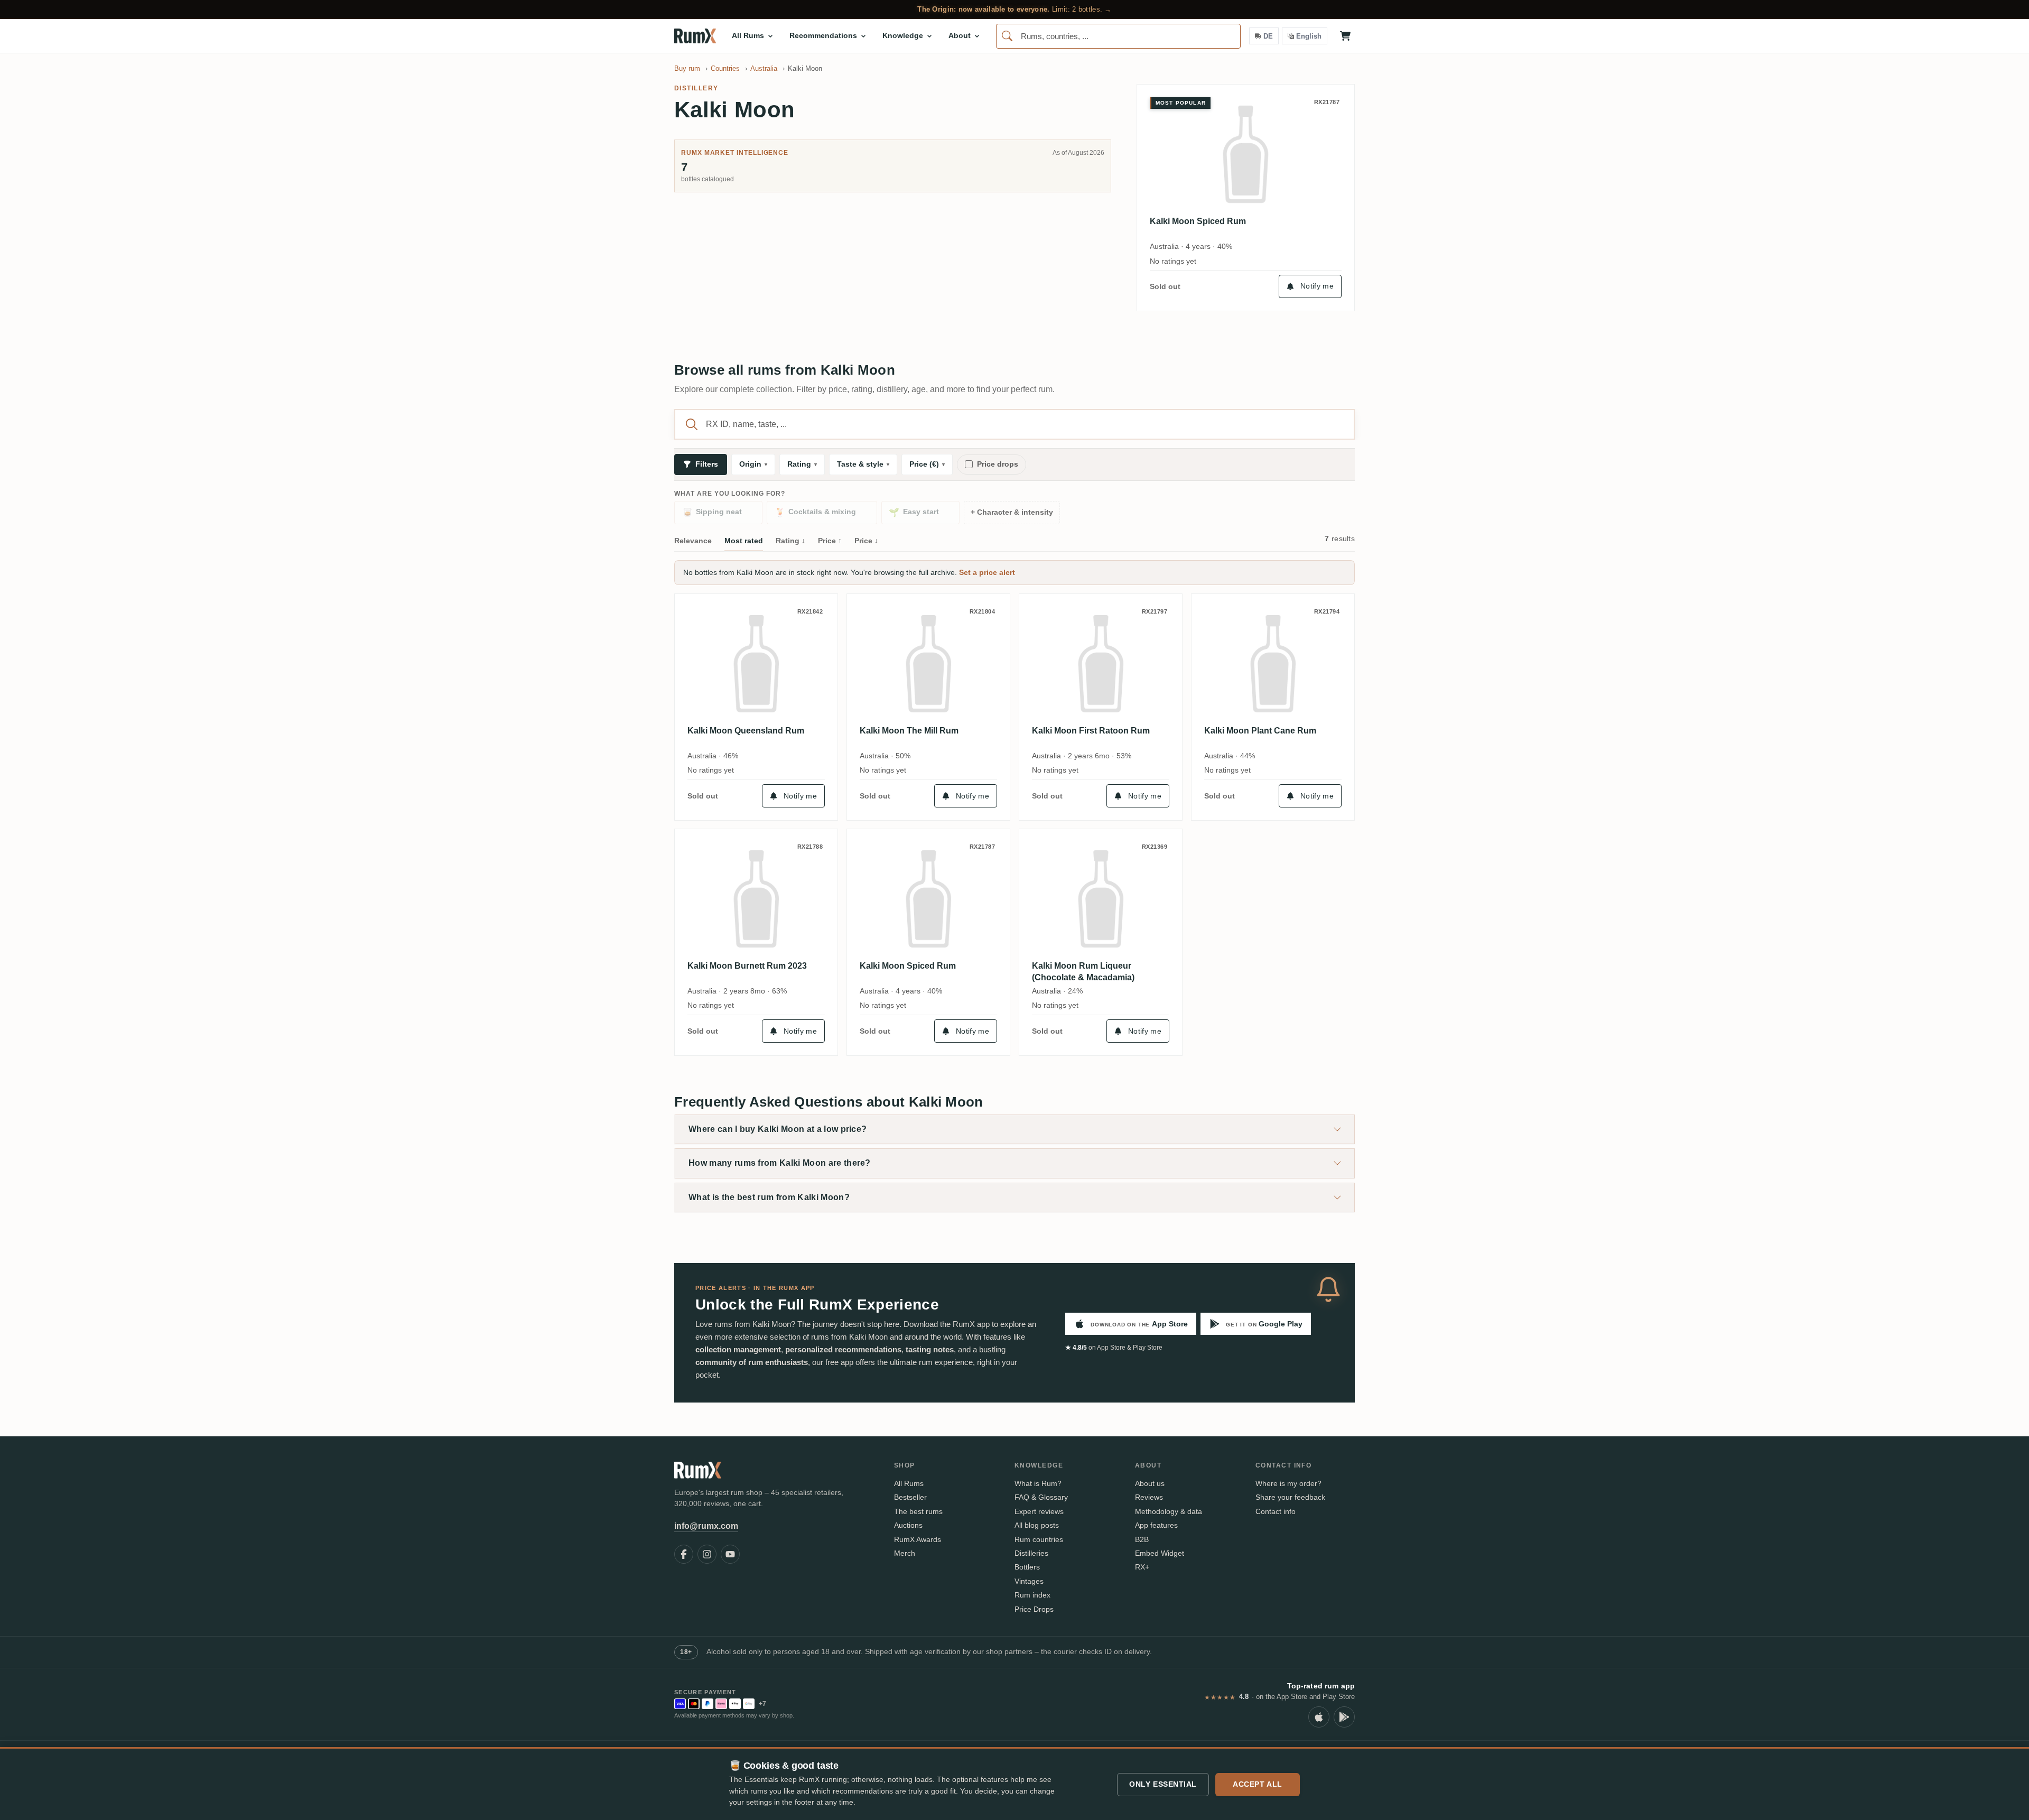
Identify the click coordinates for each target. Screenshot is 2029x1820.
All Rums (909, 1483)
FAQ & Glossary (1041, 1497)
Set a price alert (987, 572)
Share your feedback (1290, 1497)
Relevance (693, 541)
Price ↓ (866, 541)
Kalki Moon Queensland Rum (746, 731)
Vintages (1029, 1581)
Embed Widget (1160, 1553)
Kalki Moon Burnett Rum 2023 (747, 966)
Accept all (1258, 1784)
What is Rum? (1038, 1483)
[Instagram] (707, 1554)
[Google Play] (1344, 1717)
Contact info (1276, 1511)
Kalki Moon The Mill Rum (909, 731)
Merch (905, 1553)
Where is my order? (1288, 1483)
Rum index (1032, 1595)
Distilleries (1031, 1553)
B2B (1142, 1539)
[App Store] (1319, 1717)
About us (1150, 1483)
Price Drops (1034, 1609)
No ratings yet (1173, 261)
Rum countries (1039, 1539)
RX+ (1142, 1567)
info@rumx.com (706, 1526)
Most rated (744, 541)
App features (1156, 1525)
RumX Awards (918, 1539)
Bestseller (910, 1497)
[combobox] (1118, 36)
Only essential (1163, 1784)
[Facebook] (684, 1554)
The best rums (918, 1511)
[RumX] (695, 36)
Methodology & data (1169, 1511)
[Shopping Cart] (1345, 36)
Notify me (1317, 286)
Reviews (1149, 1497)
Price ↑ (830, 541)
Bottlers (1027, 1567)
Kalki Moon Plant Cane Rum (1260, 731)
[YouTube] (730, 1554)
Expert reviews (1039, 1511)
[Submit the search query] (692, 424)
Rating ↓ (790, 541)
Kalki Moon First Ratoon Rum (1091, 731)
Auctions (908, 1525)
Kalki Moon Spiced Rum (1198, 221)
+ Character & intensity (1012, 512)
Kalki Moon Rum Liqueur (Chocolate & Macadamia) (1083, 972)
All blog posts (1037, 1525)
